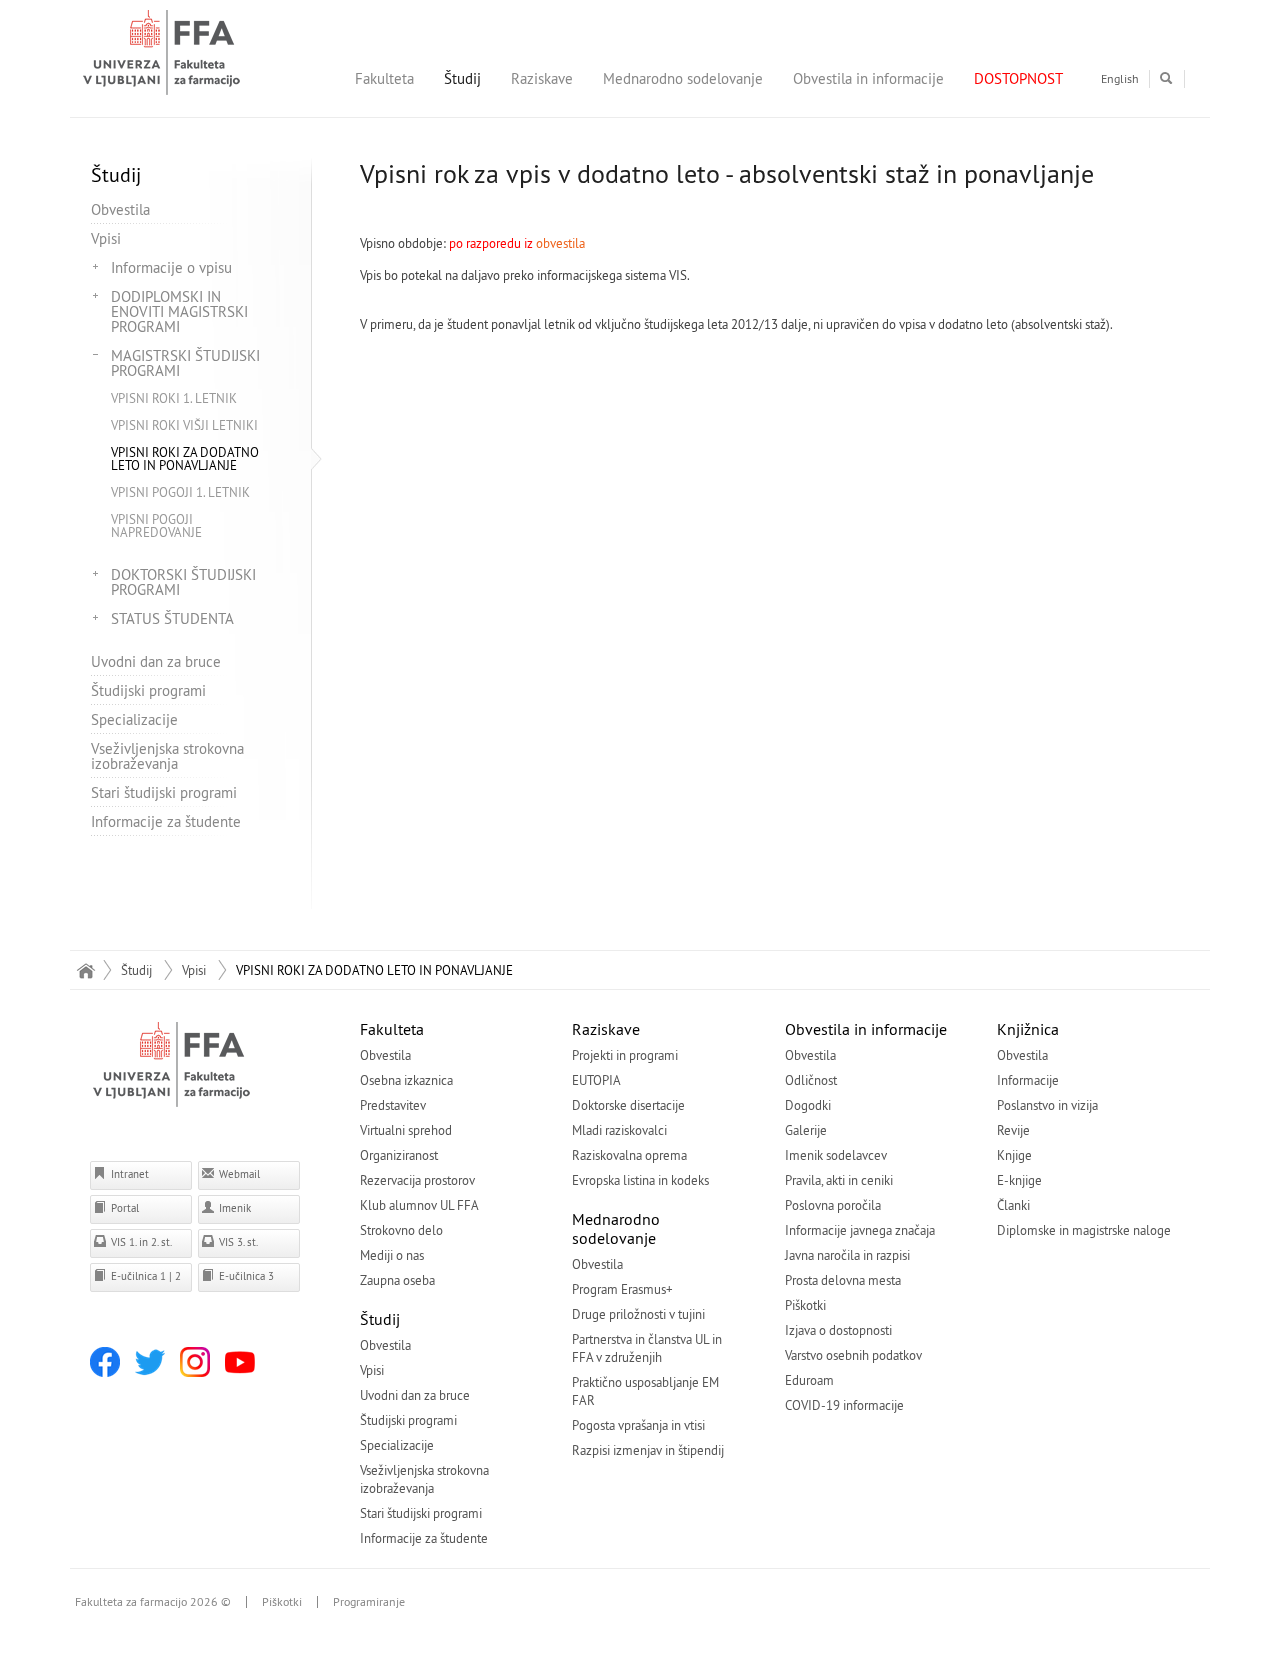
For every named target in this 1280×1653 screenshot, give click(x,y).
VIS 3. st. (237, 1242)
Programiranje (369, 1602)
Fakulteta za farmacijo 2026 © (153, 1602)
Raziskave (542, 78)
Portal (123, 1208)
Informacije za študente (166, 821)
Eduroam (809, 1380)
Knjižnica (1028, 1029)
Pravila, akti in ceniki (839, 1180)
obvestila (560, 243)
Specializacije (134, 719)
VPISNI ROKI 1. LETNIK (174, 398)
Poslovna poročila (833, 1205)
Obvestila (120, 209)
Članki (1013, 1205)
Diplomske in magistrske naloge (1084, 1230)
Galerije (806, 1130)
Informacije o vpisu (171, 267)
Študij (462, 78)
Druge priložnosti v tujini (638, 1314)
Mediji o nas (392, 1255)
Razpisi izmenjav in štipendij (648, 1450)
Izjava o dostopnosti (838, 1330)
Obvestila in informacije (868, 78)
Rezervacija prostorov (417, 1180)
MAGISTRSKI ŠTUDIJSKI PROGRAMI (185, 363)
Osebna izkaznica (406, 1080)
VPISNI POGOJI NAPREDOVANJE (156, 525)
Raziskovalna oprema (629, 1155)
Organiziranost (399, 1155)
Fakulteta (384, 78)
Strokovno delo (401, 1230)
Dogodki (808, 1105)
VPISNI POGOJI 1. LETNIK (180, 492)
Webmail (238, 1174)
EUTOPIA (596, 1080)
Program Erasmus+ (622, 1289)
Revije (1013, 1130)
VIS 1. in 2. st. (140, 1242)
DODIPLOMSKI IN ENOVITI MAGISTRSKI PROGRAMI (179, 311)
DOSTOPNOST (1018, 78)
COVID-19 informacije (844, 1405)
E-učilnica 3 (245, 1276)
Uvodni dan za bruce (156, 661)
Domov (85, 970)
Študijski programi (148, 690)
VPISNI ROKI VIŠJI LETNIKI (184, 425)
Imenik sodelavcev (836, 1155)
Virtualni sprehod (406, 1130)
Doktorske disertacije (628, 1105)
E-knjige (1019, 1180)
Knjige (1014, 1155)
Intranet (128, 1174)
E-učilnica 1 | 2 (144, 1276)
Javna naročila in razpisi (847, 1255)
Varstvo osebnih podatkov (853, 1355)
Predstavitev (393, 1105)
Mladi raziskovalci (619, 1130)
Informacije (1028, 1080)
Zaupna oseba (397, 1280)
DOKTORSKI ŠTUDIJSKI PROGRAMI (183, 582)
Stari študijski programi (164, 792)
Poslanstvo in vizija (1047, 1105)
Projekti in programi (625, 1055)
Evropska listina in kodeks (640, 1180)
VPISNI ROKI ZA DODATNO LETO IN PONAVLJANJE (185, 458)
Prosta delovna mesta (843, 1280)
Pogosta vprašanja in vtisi (638, 1425)
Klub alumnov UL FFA (419, 1205)
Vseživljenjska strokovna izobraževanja (167, 756)
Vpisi (106, 238)
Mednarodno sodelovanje (683, 78)
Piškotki (805, 1305)
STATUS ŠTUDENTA (172, 618)
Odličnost (811, 1080)
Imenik (233, 1208)
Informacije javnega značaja (860, 1230)
